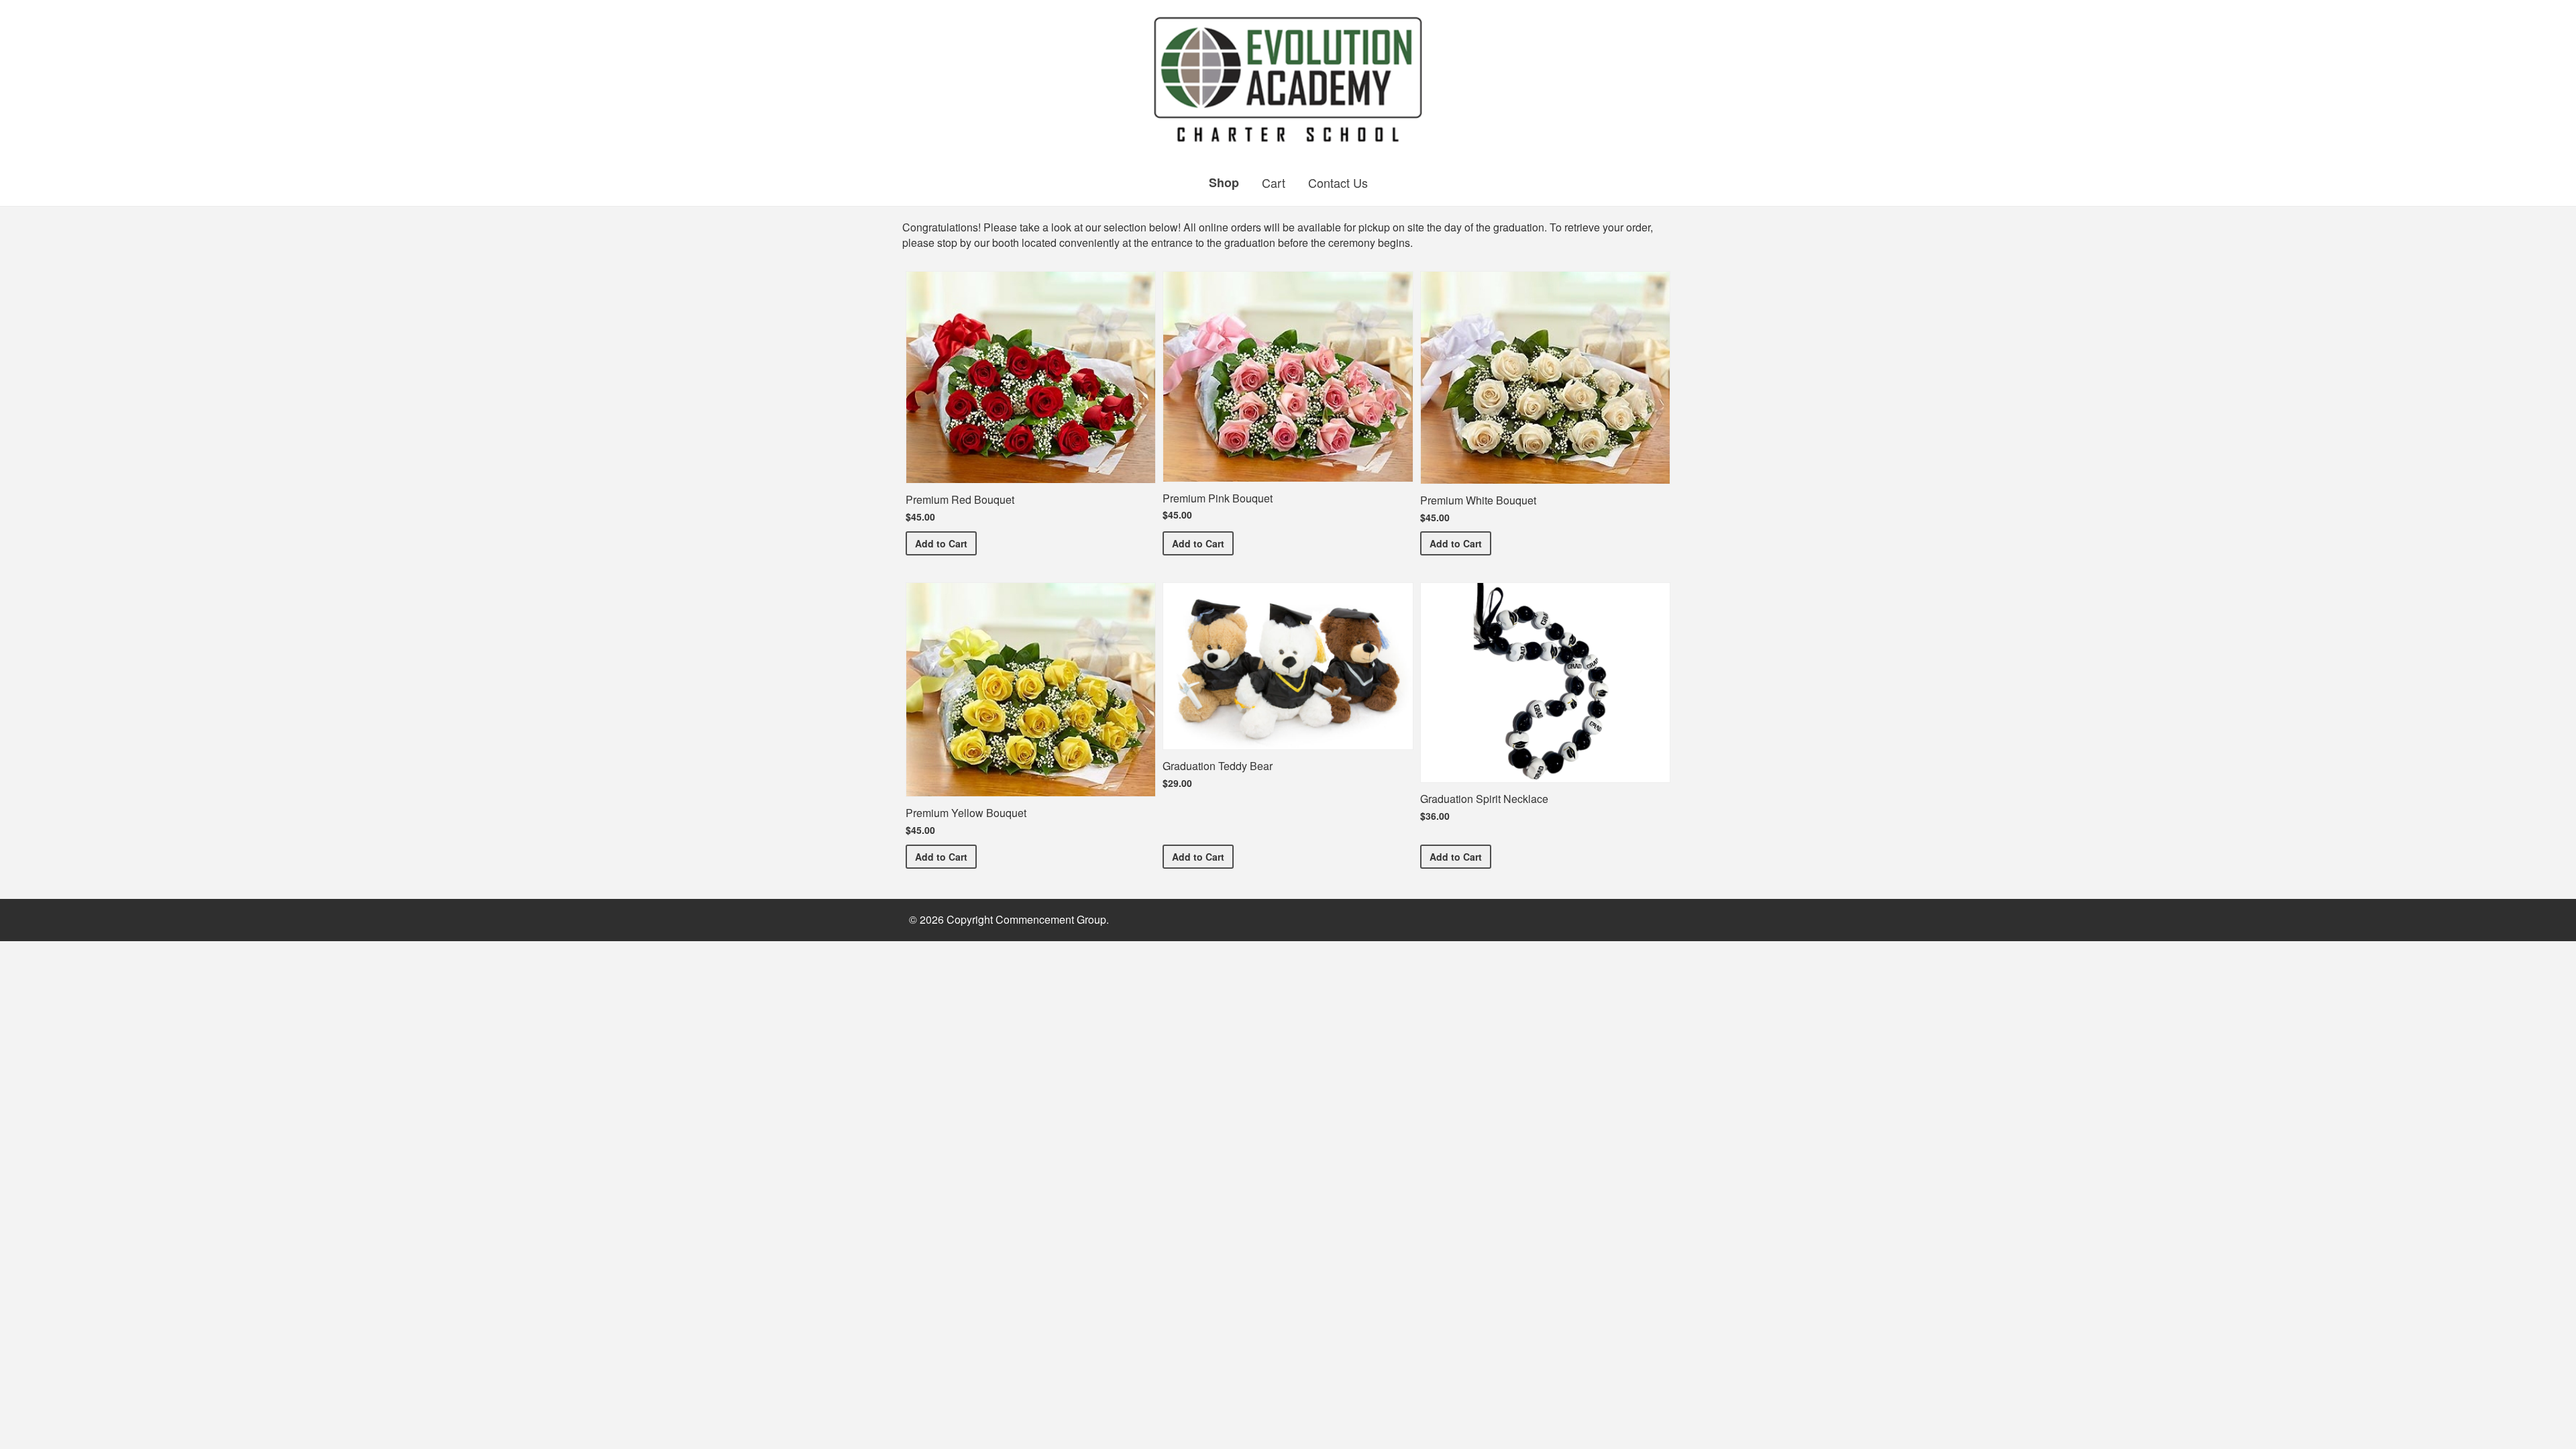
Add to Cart (946, 543)
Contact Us (1338, 182)
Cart (1274, 182)
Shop (1224, 182)
